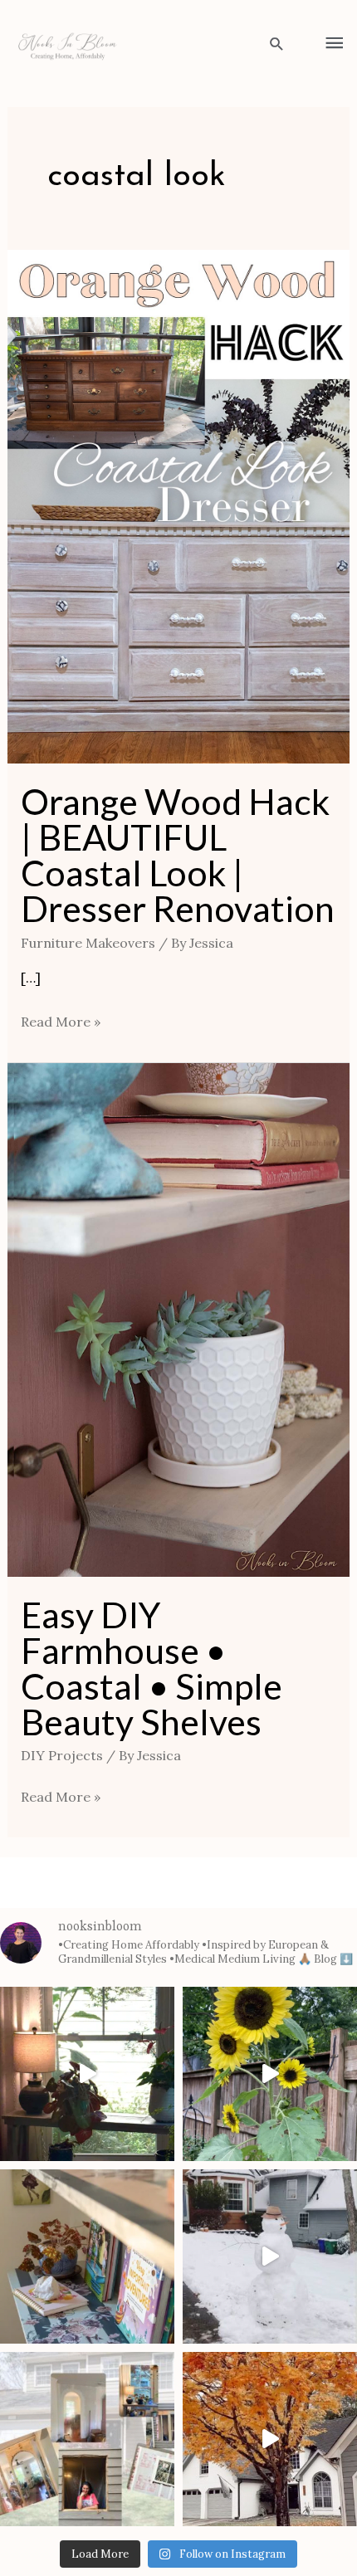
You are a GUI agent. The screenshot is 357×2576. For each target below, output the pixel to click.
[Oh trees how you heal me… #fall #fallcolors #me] (270, 2439)
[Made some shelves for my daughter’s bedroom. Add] (87, 2256)
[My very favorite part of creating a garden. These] (270, 2074)
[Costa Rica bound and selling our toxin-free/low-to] (87, 2074)
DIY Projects (62, 1755)
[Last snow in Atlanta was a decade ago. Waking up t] (270, 2256)
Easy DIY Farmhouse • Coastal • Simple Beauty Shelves (152, 1668)
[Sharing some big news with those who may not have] (87, 2439)
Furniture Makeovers (88, 943)
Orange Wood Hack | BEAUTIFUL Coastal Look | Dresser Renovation (178, 855)
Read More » (61, 1020)
